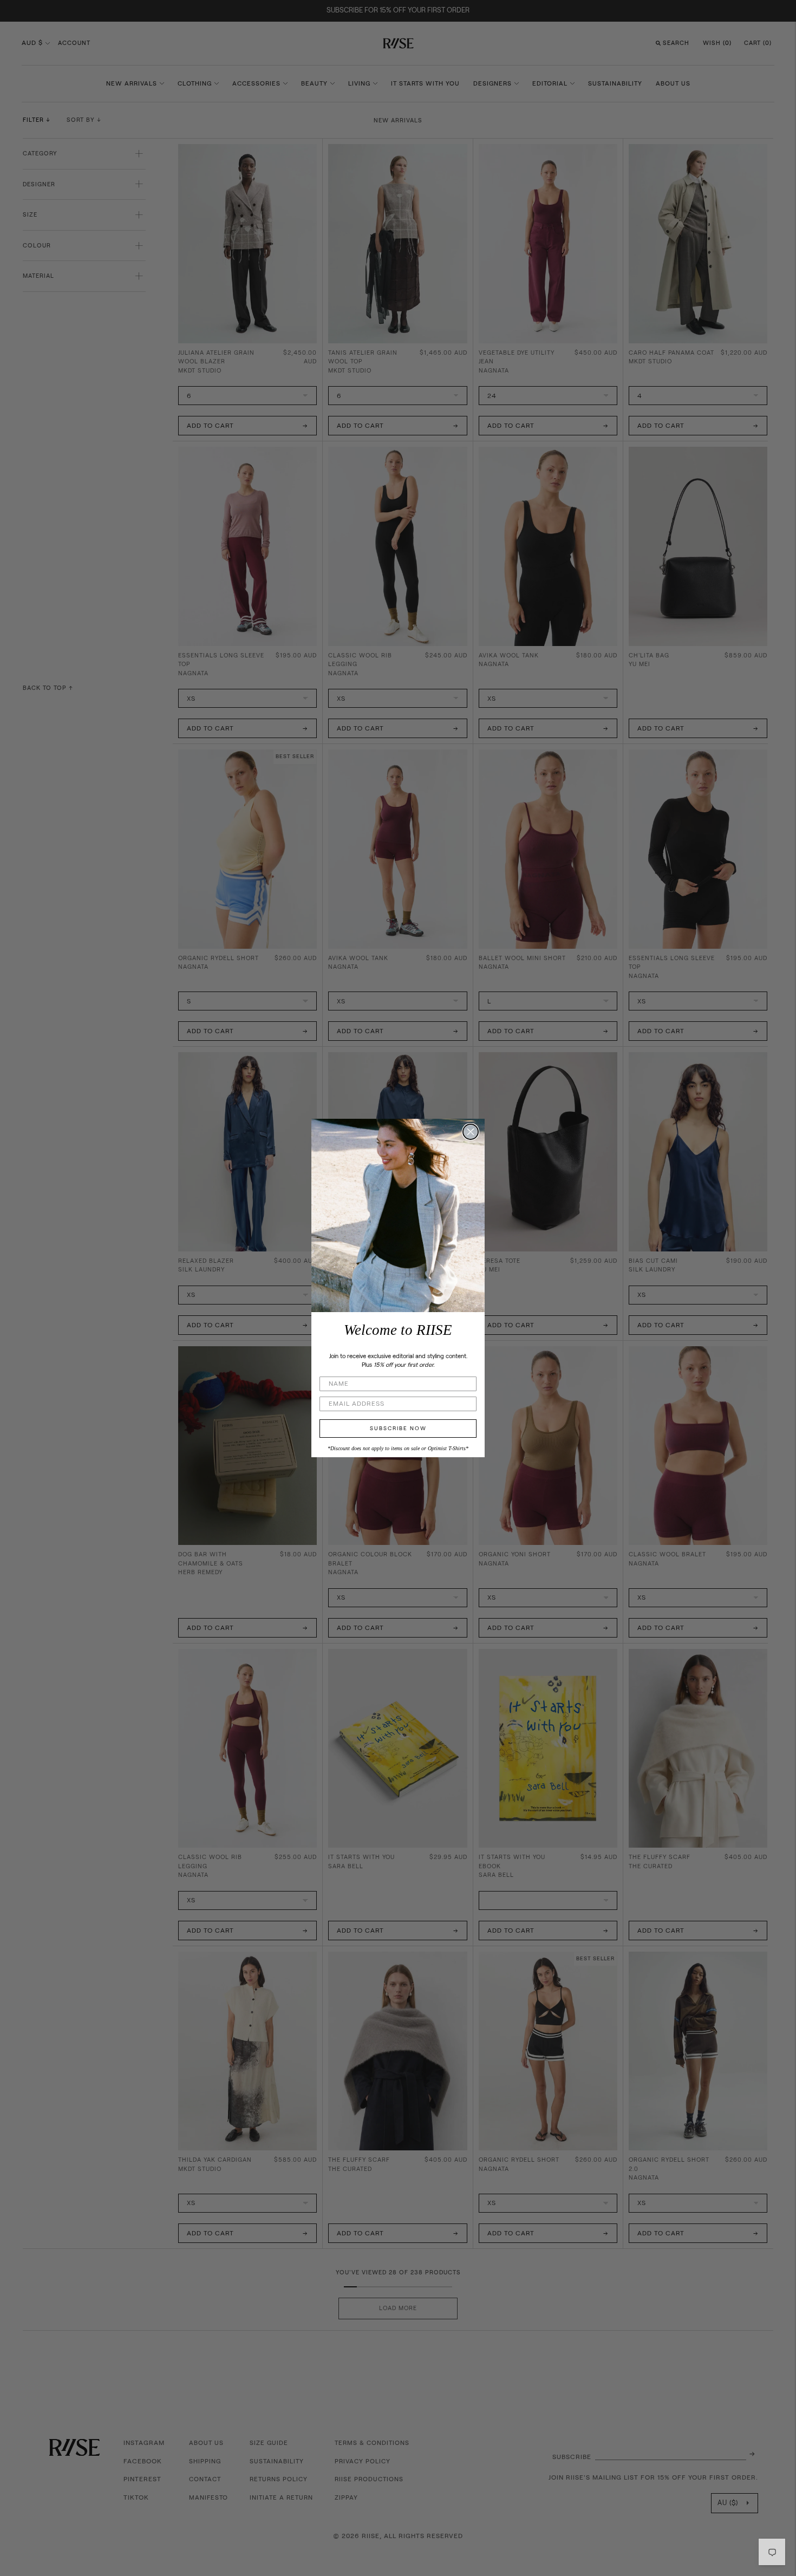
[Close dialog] (471, 1132)
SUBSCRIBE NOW (398, 1429)
